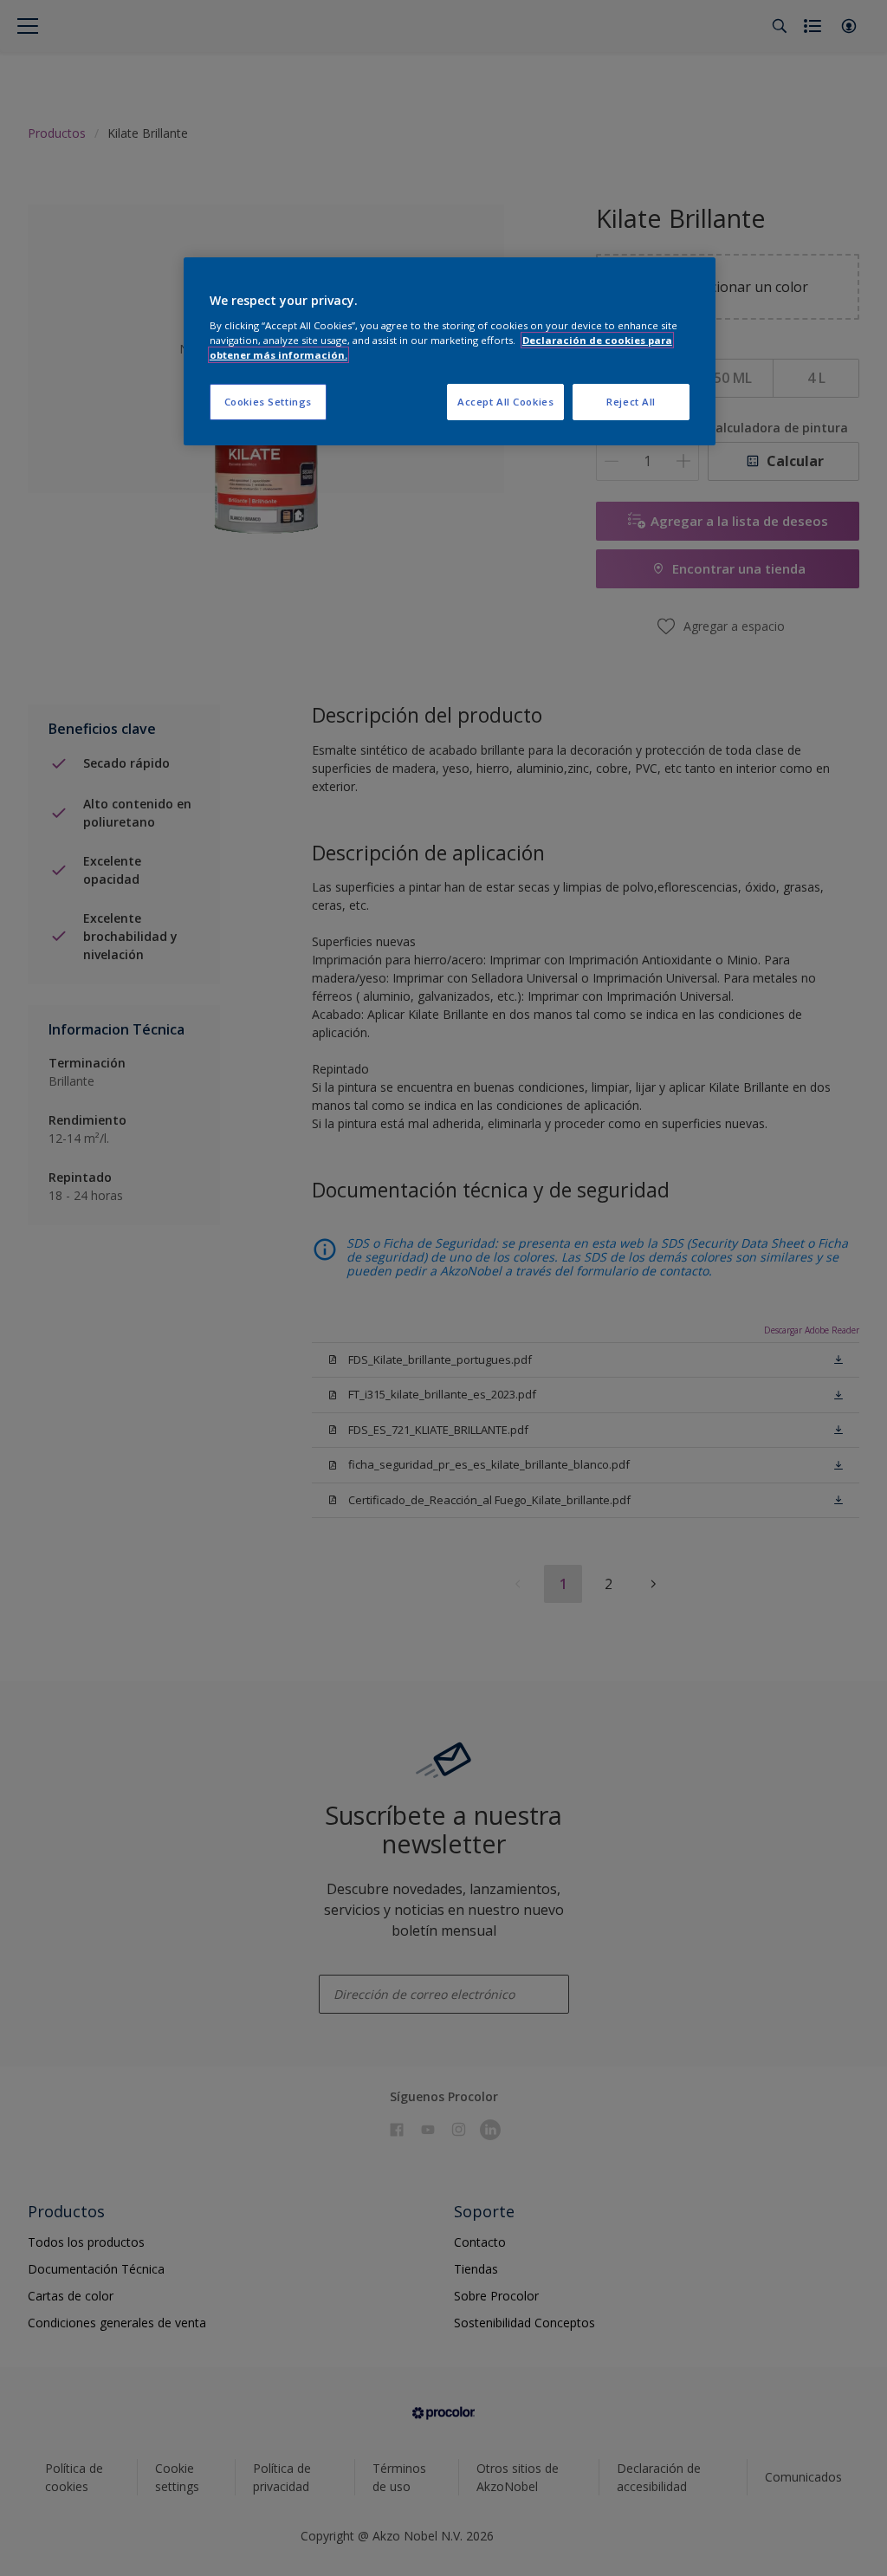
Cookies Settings (268, 402)
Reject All (631, 402)
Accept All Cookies (505, 402)
